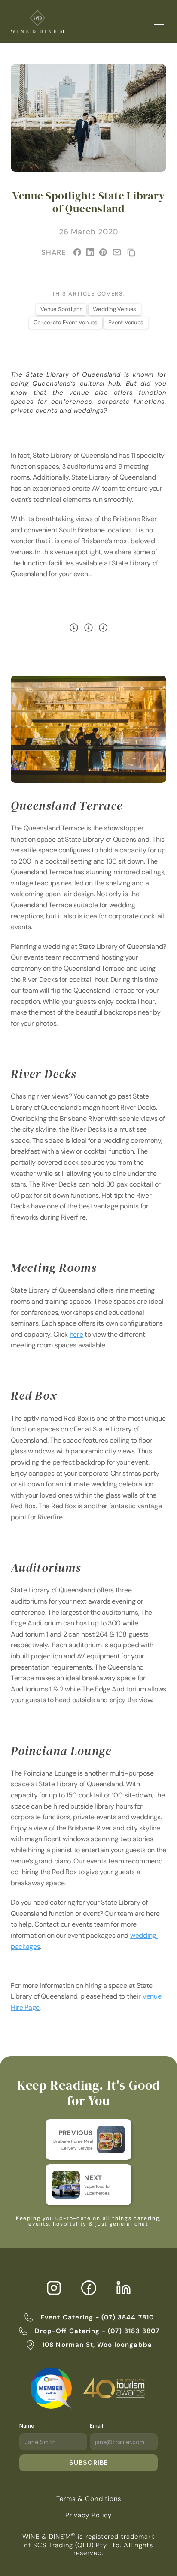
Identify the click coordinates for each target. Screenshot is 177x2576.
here (76, 1334)
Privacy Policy (88, 2515)
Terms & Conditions (89, 2499)
